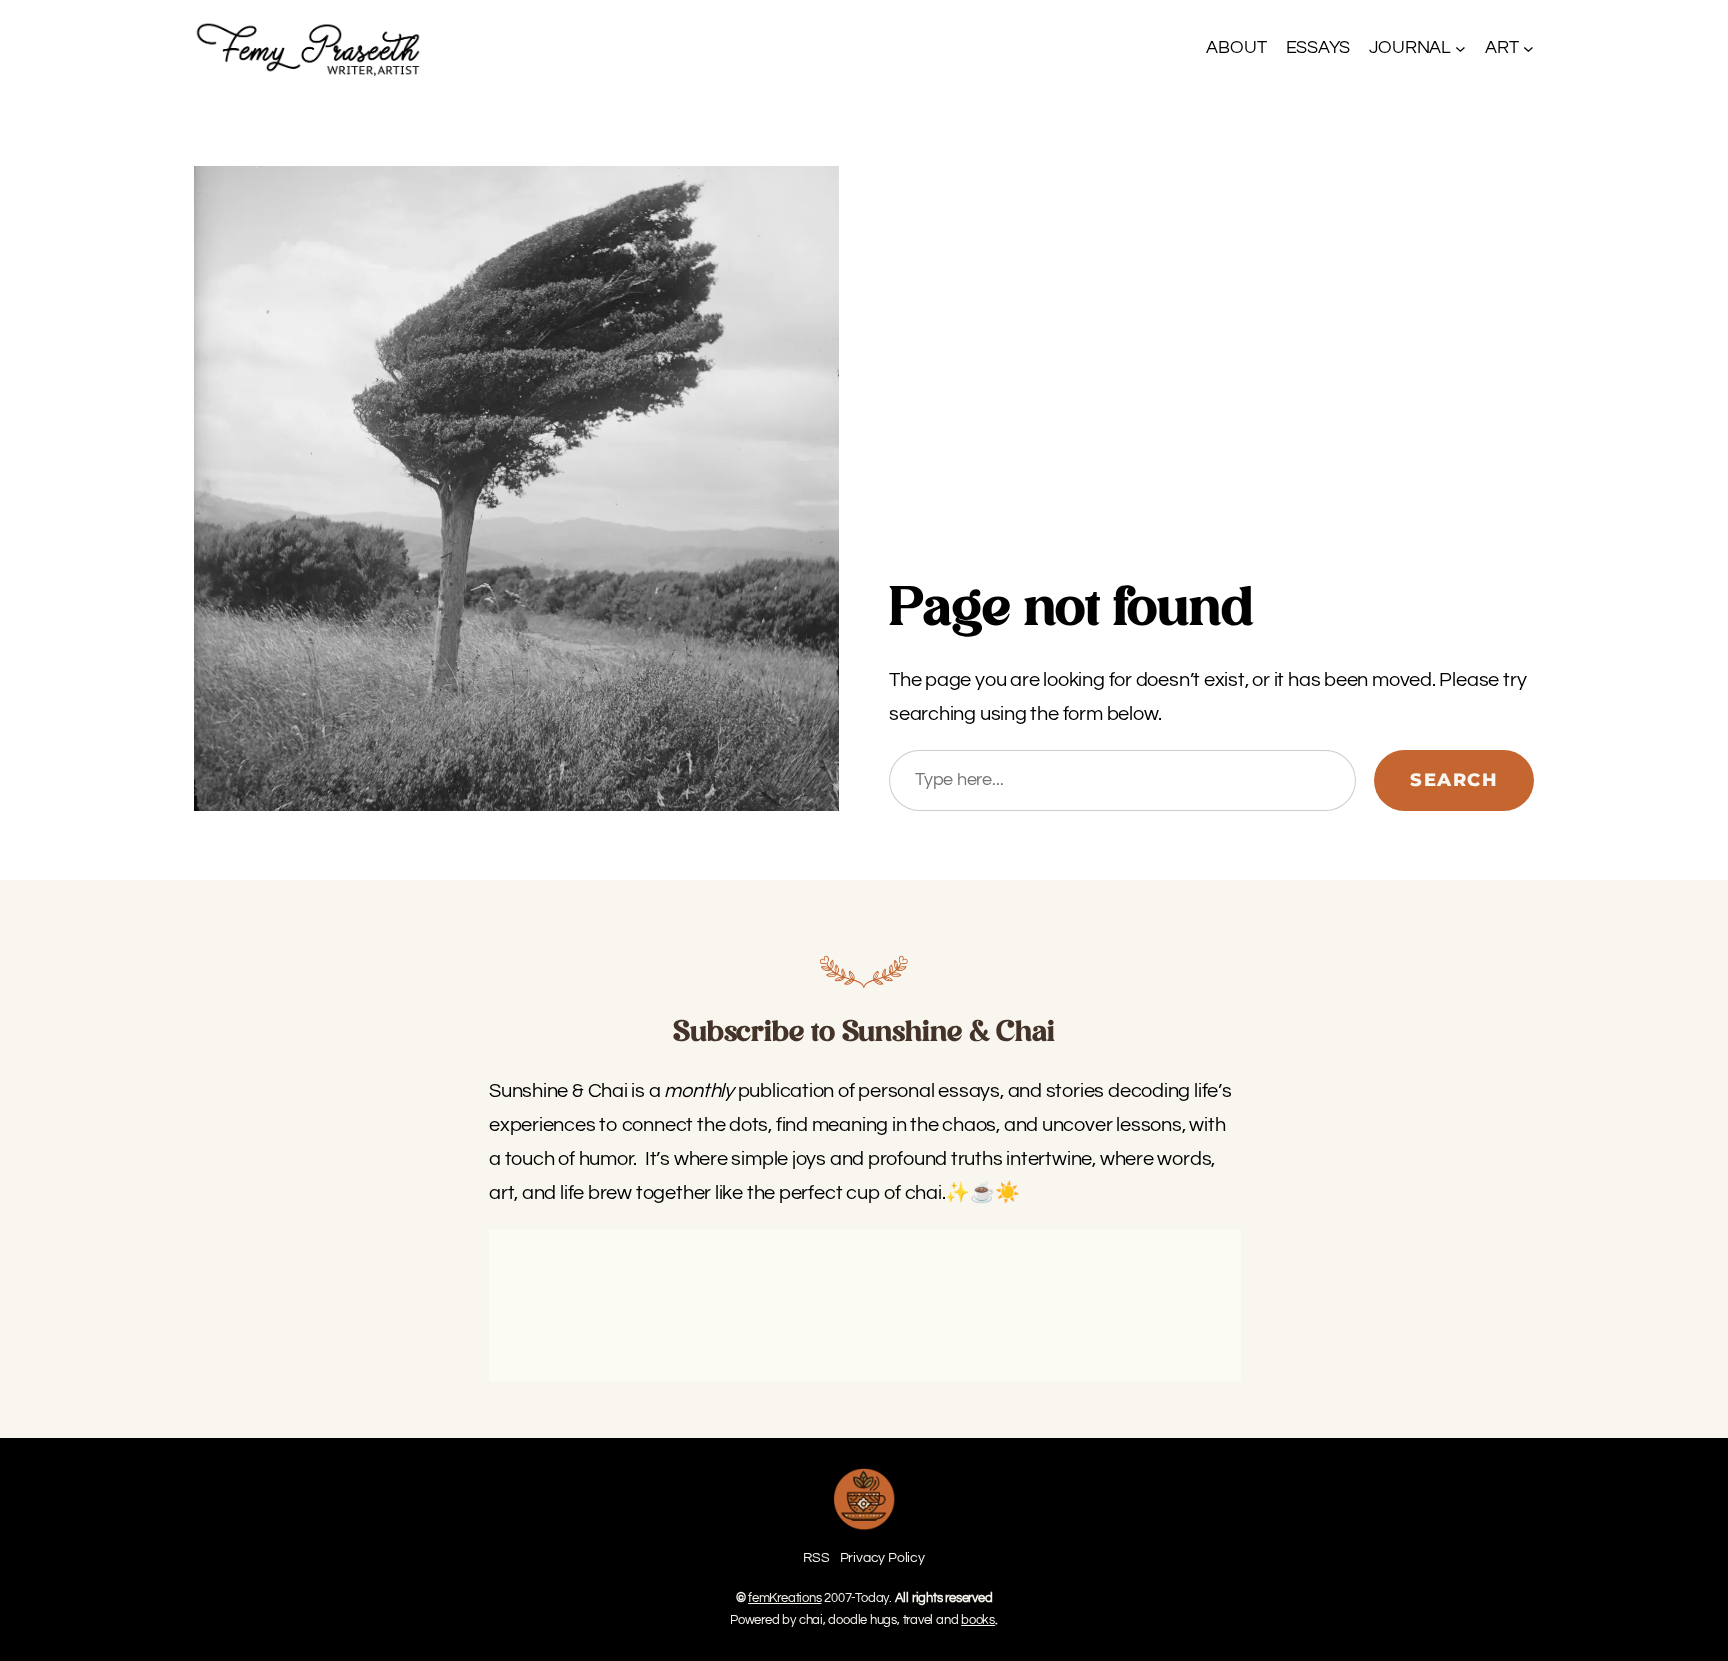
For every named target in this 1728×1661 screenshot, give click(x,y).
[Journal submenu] (1460, 48)
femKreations (784, 1598)
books (978, 1620)
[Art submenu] (1528, 48)
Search (1454, 780)
